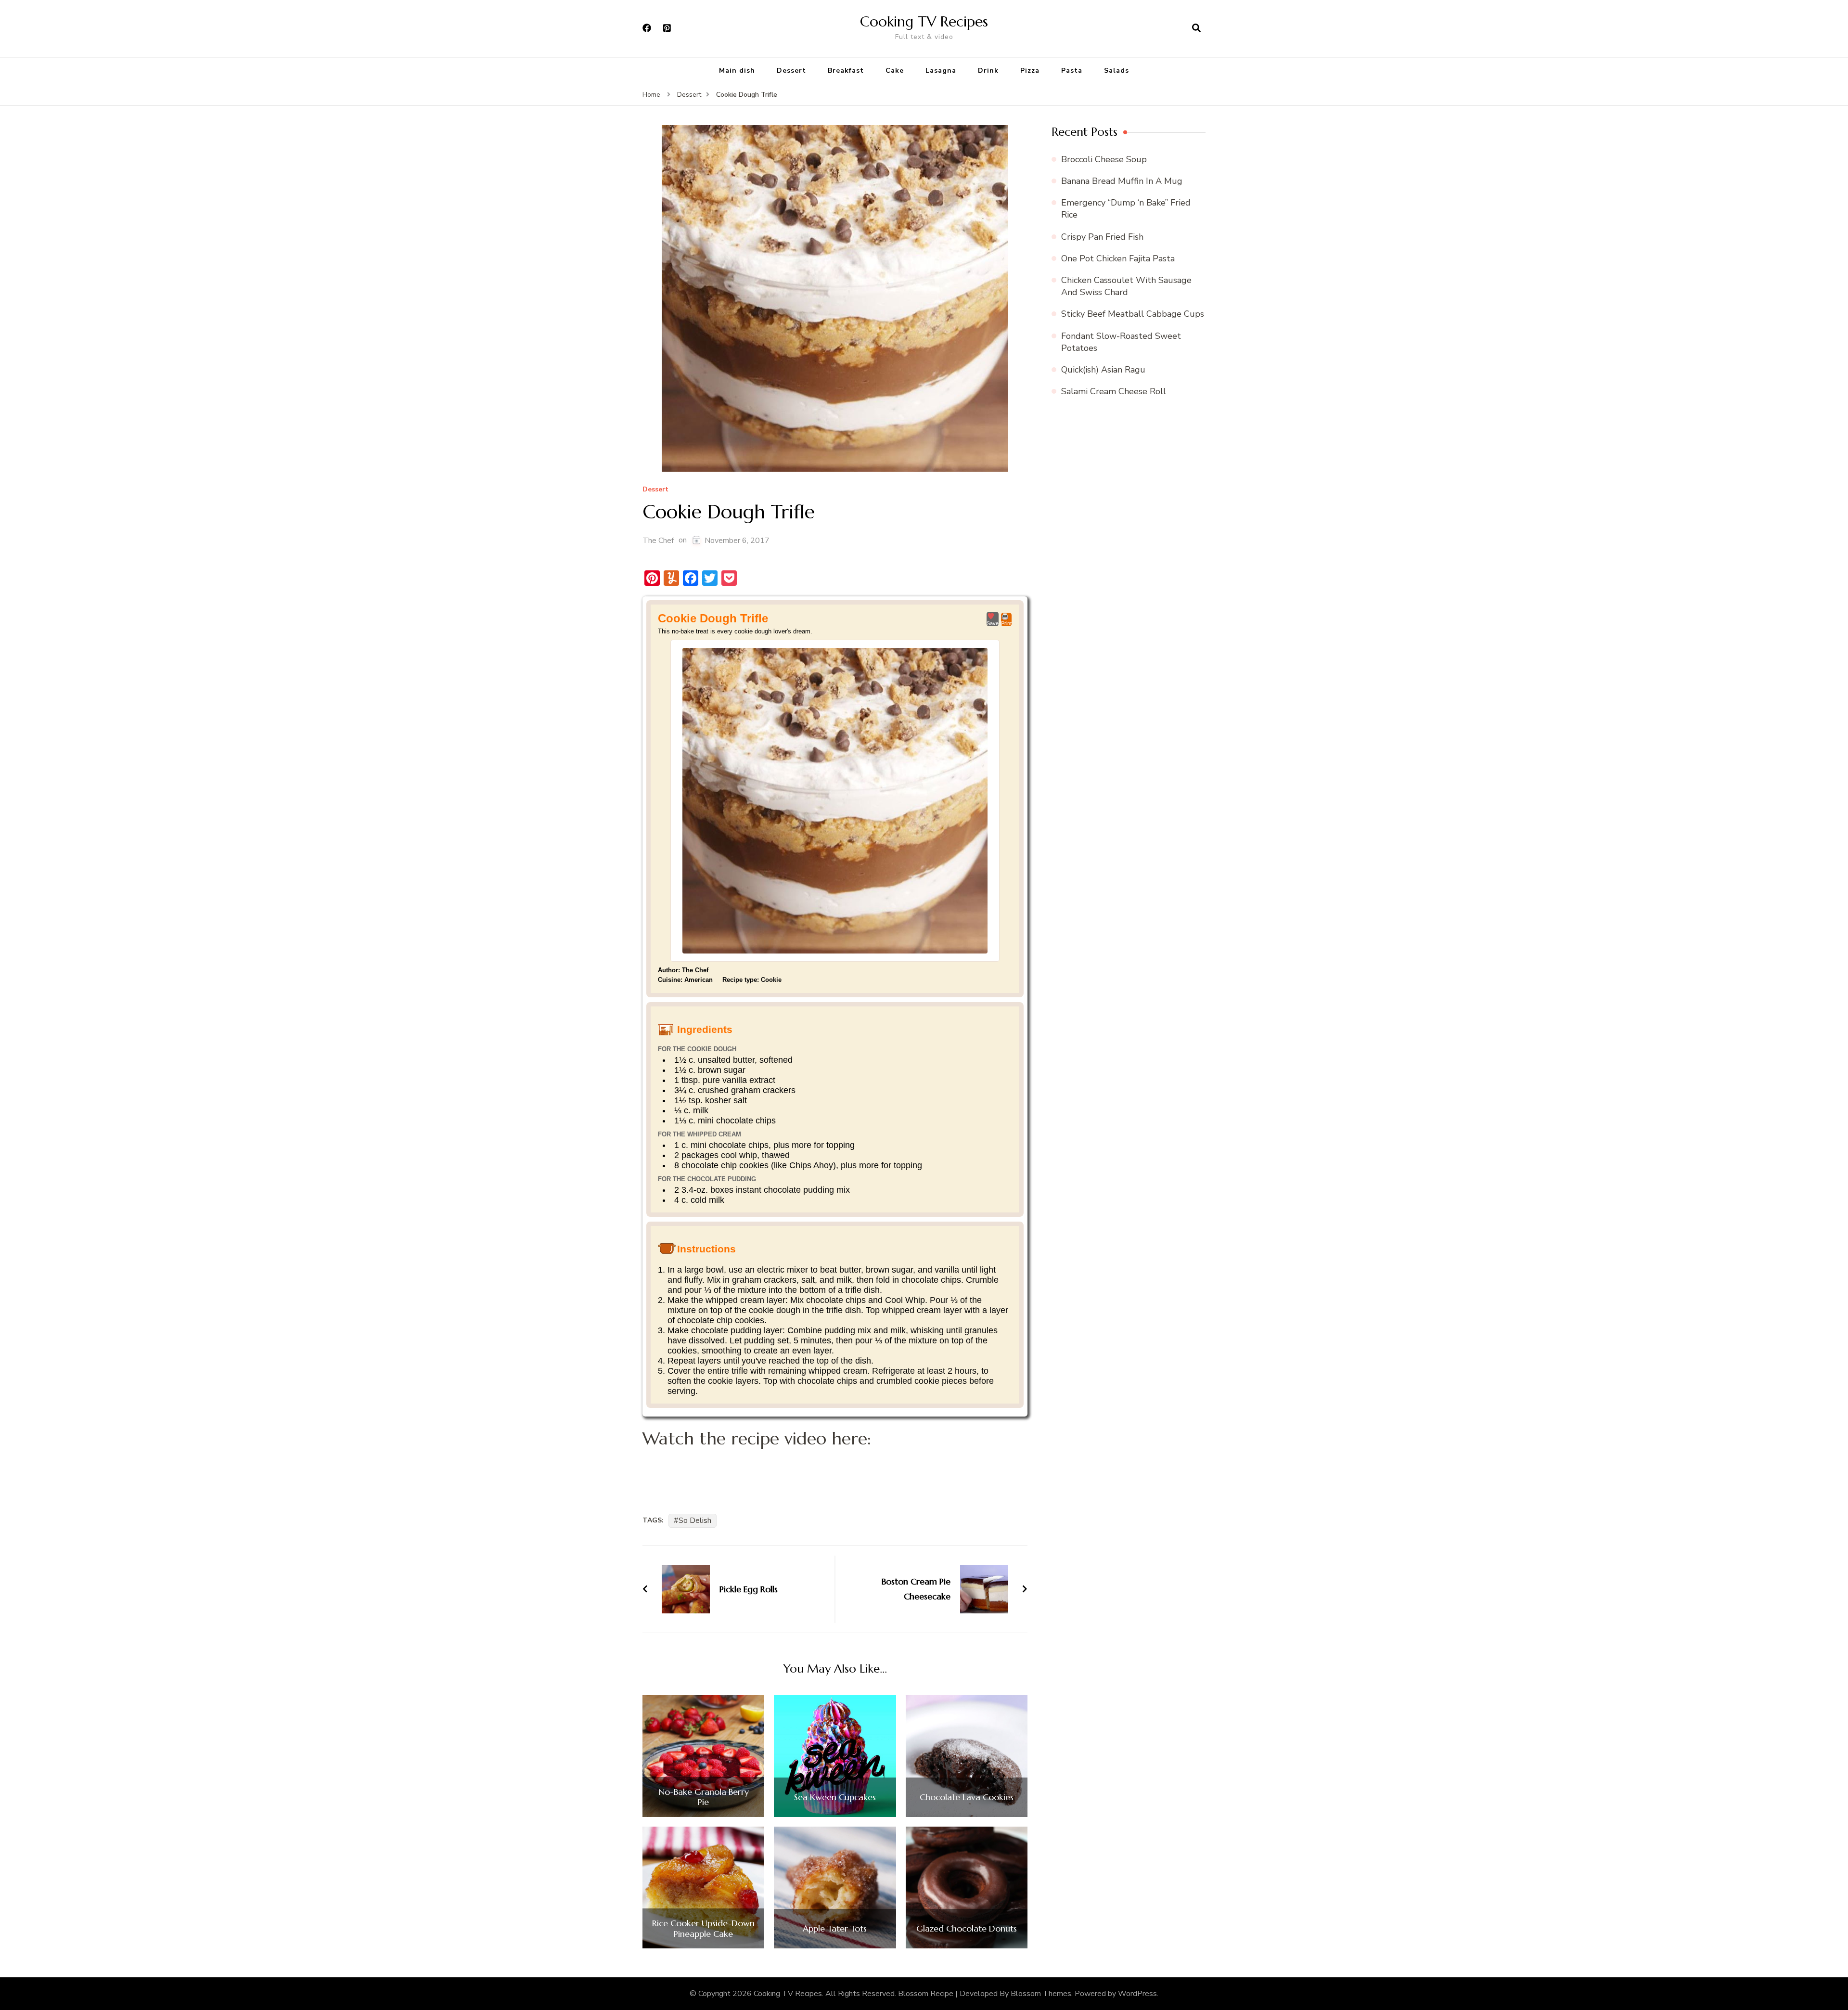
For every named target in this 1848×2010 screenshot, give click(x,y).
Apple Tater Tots (835, 1929)
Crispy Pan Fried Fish (1102, 237)
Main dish (737, 71)
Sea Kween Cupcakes (835, 1797)
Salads (1116, 71)
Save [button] (993, 623)
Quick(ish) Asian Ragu (1103, 370)
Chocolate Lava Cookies (967, 1797)
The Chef (658, 541)
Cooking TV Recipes (924, 21)
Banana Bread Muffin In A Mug (1122, 181)
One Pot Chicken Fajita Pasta (1118, 258)
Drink (988, 71)
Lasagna (941, 71)
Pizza (1030, 71)
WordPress (1137, 1994)
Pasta (1072, 71)
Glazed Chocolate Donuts (967, 1929)
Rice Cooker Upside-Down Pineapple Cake (703, 1928)
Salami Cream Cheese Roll (1114, 391)
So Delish (695, 1520)
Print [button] (1006, 623)
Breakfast (846, 71)
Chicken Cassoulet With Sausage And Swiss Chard (1126, 286)
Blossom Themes (1041, 1994)
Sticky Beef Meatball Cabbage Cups (1133, 314)
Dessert (791, 71)
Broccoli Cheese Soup (1104, 159)
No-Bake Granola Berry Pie (704, 1797)
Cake (895, 71)
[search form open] (1196, 28)
